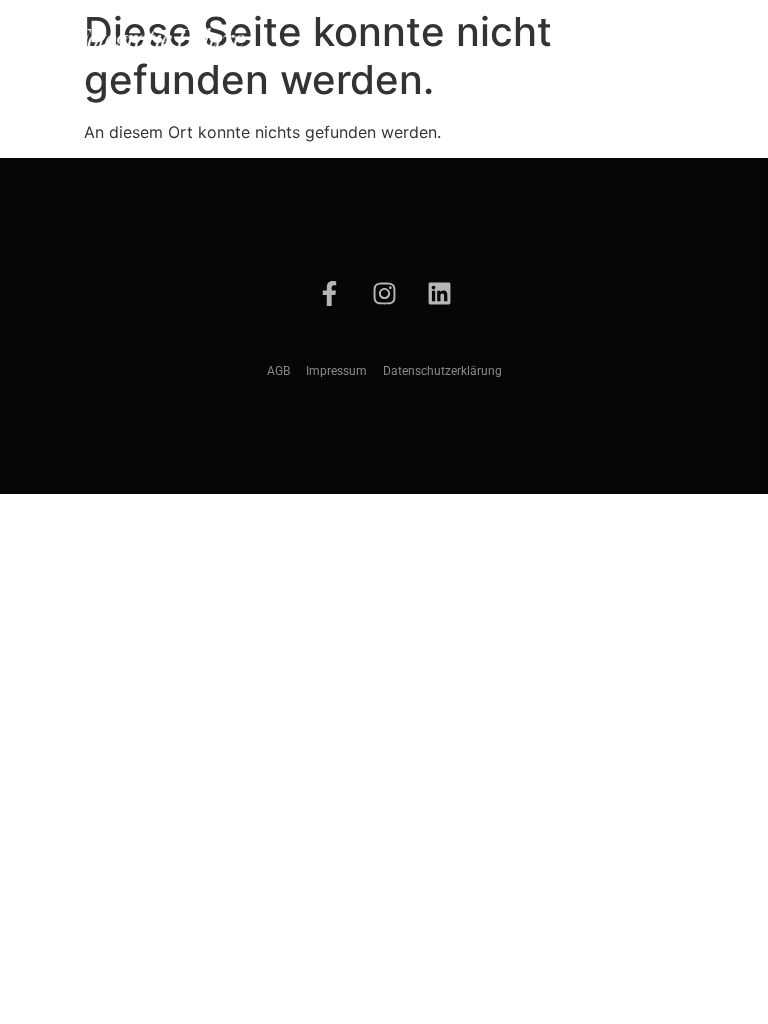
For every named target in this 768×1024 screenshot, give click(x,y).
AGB (278, 371)
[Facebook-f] (329, 293)
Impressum (336, 371)
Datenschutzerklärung (442, 371)
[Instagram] (384, 293)
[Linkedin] (439, 293)
